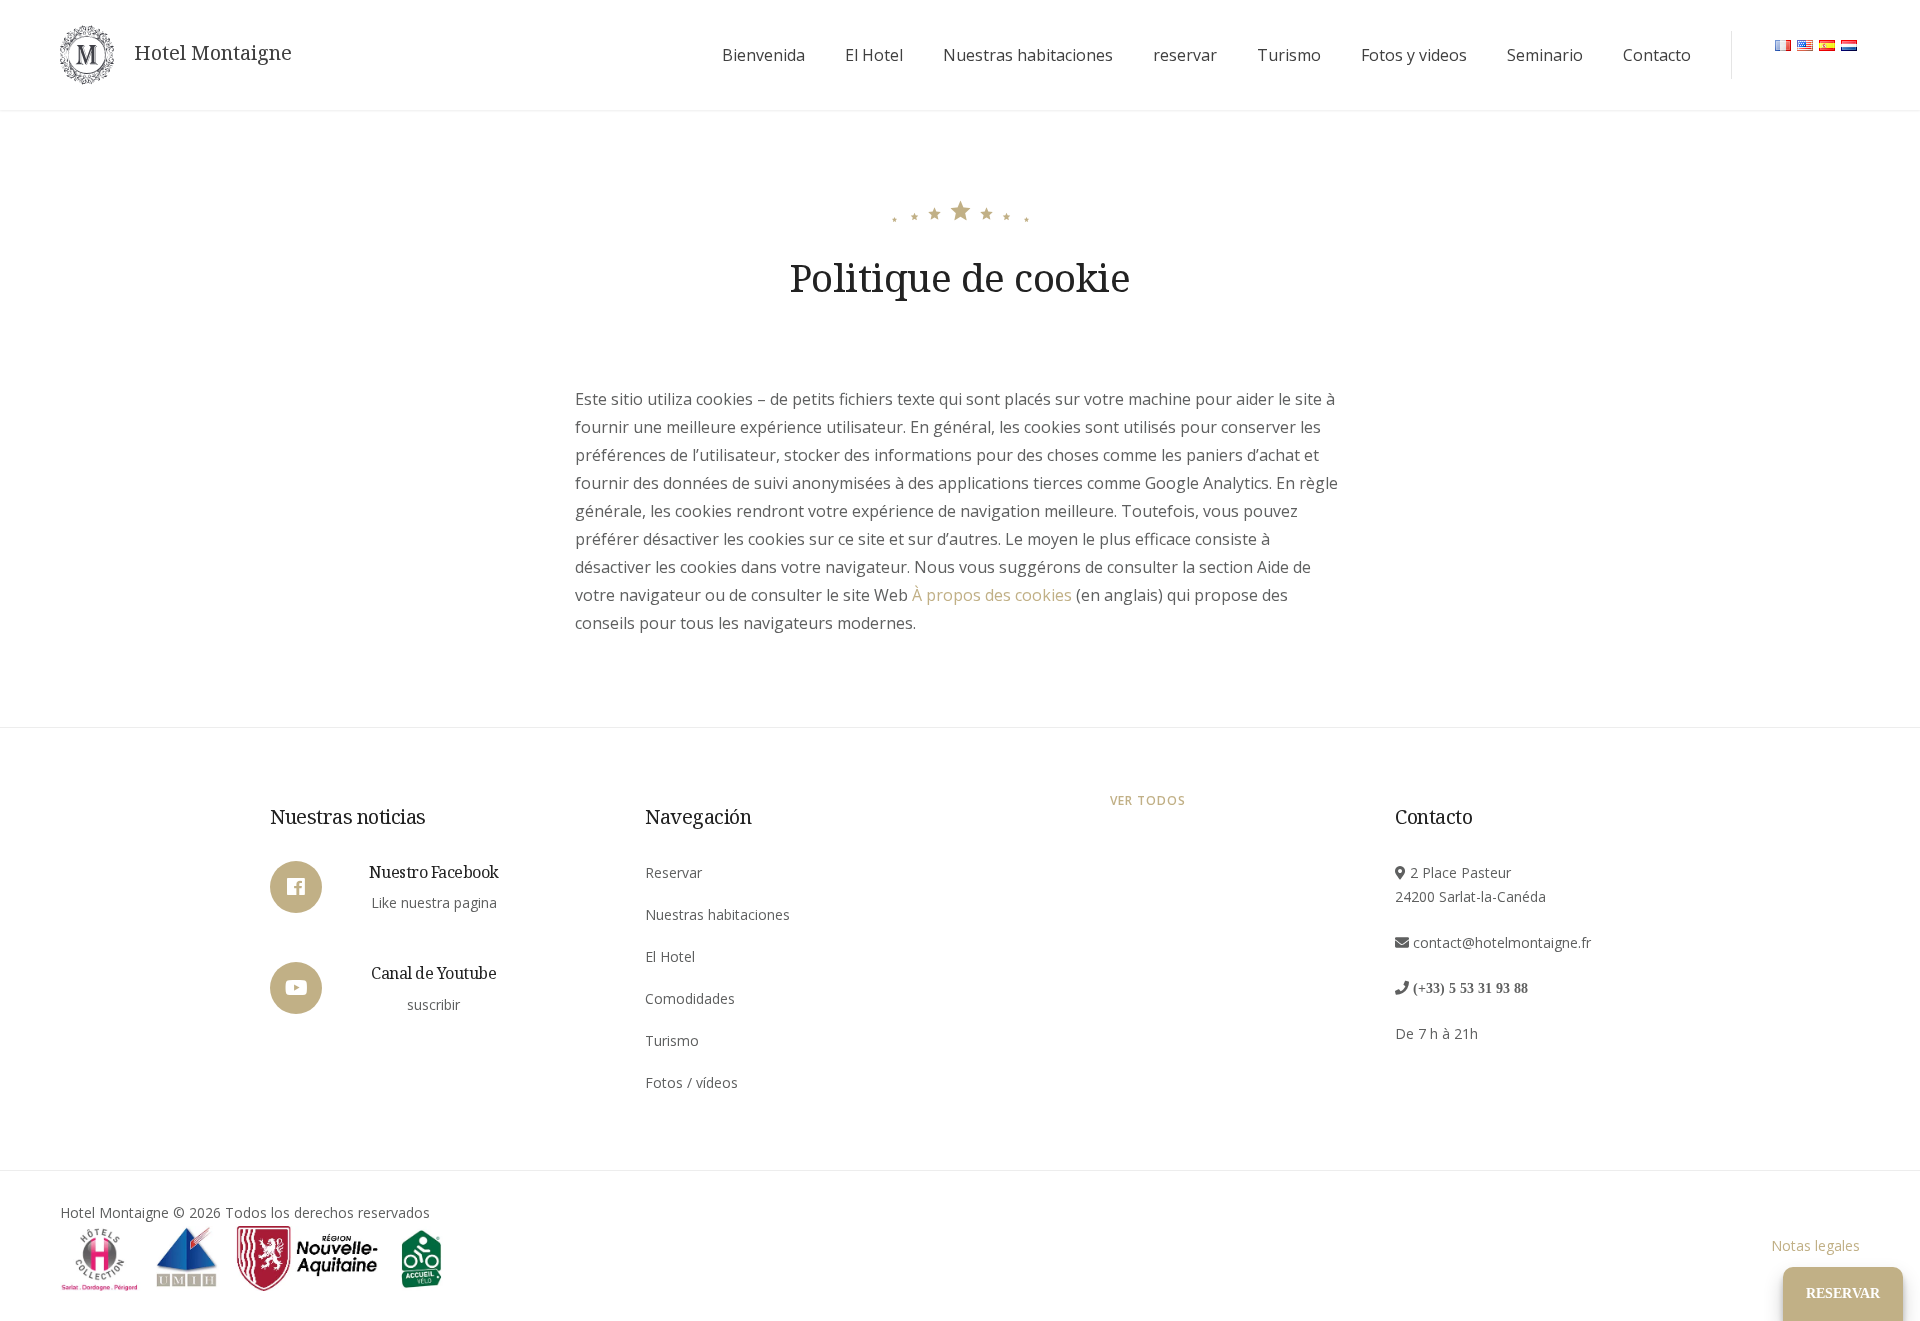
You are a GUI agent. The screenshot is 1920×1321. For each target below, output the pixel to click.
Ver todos (1148, 801)
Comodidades (690, 998)
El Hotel (874, 55)
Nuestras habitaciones (1028, 55)
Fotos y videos (1414, 55)
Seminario (1545, 55)
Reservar (673, 872)
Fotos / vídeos (691, 1082)
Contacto (1657, 55)
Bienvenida (763, 55)
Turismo (1289, 55)
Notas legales (1815, 1245)
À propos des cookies (992, 595)
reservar (1185, 55)
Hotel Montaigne (213, 53)
